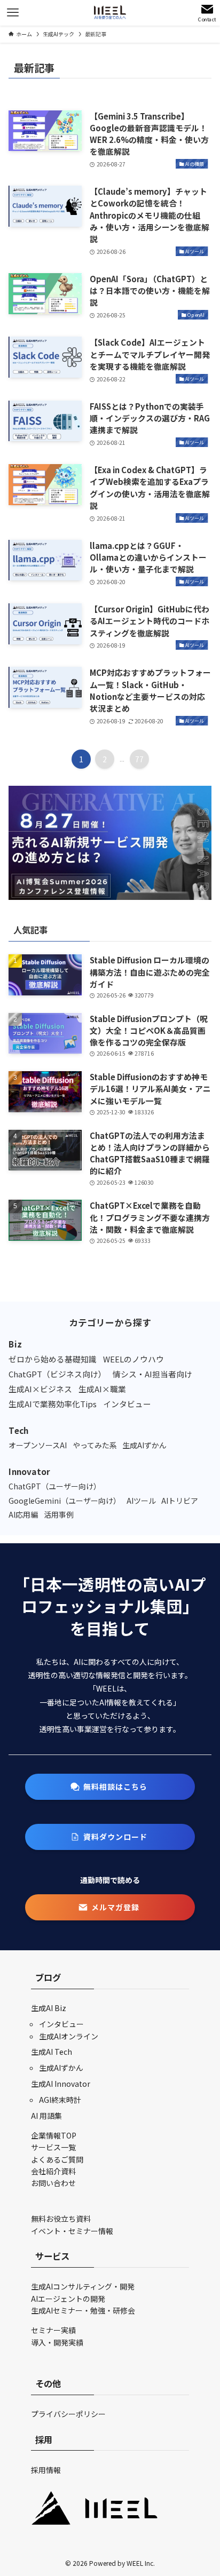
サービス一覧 (53, 2147)
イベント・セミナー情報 (72, 2231)
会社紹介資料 (53, 2171)
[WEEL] (110, 13)
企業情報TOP (54, 2135)
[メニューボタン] (13, 13)
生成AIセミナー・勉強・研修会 (83, 2310)
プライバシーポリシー (68, 2414)
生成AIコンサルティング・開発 (83, 2286)
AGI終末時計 (60, 2100)
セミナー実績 (53, 2330)
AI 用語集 (46, 2116)
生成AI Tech (52, 2052)
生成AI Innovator (61, 2084)
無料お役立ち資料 (61, 2219)
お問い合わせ (53, 2183)
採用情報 (46, 2470)
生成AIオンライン (69, 2036)
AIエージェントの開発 (68, 2299)
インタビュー (61, 2024)
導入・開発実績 (57, 2342)
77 (139, 759)
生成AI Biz (49, 2008)
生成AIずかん (61, 2068)
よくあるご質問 (57, 2159)
